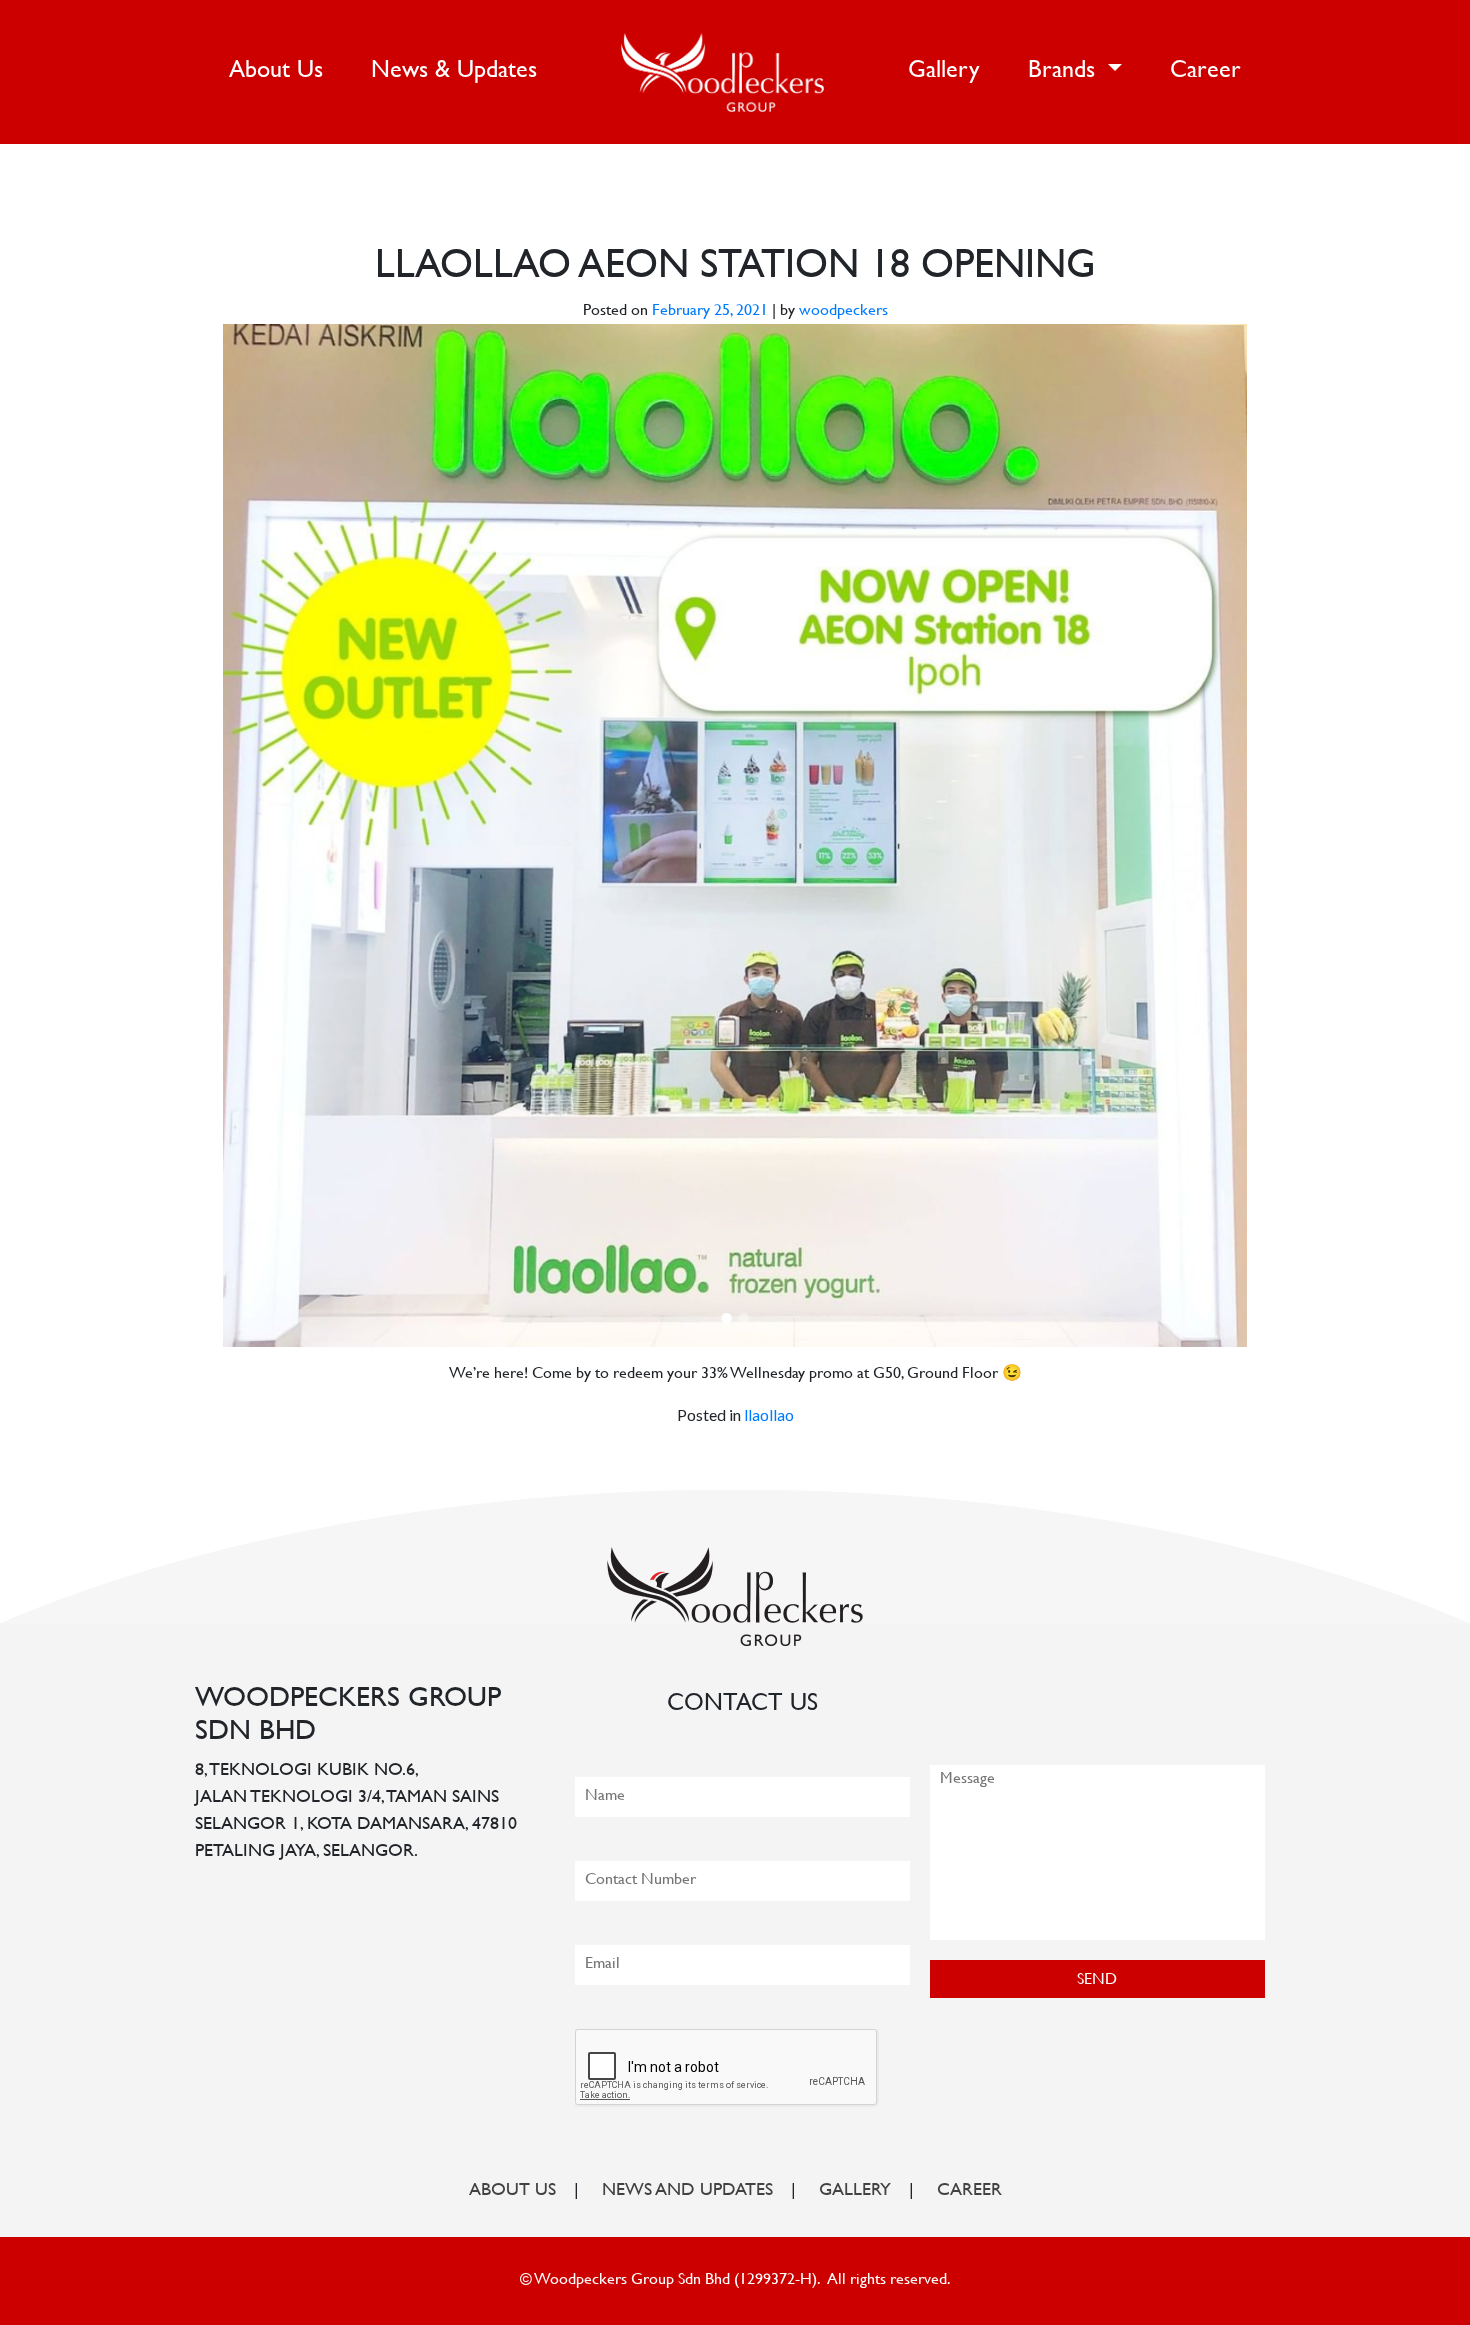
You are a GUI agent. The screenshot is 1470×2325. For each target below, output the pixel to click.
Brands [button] (1065, 71)
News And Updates (687, 2191)
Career (1205, 71)
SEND (1097, 1980)
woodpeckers (843, 311)
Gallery (944, 71)
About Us (280, 71)
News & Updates (454, 71)
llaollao (769, 1414)
